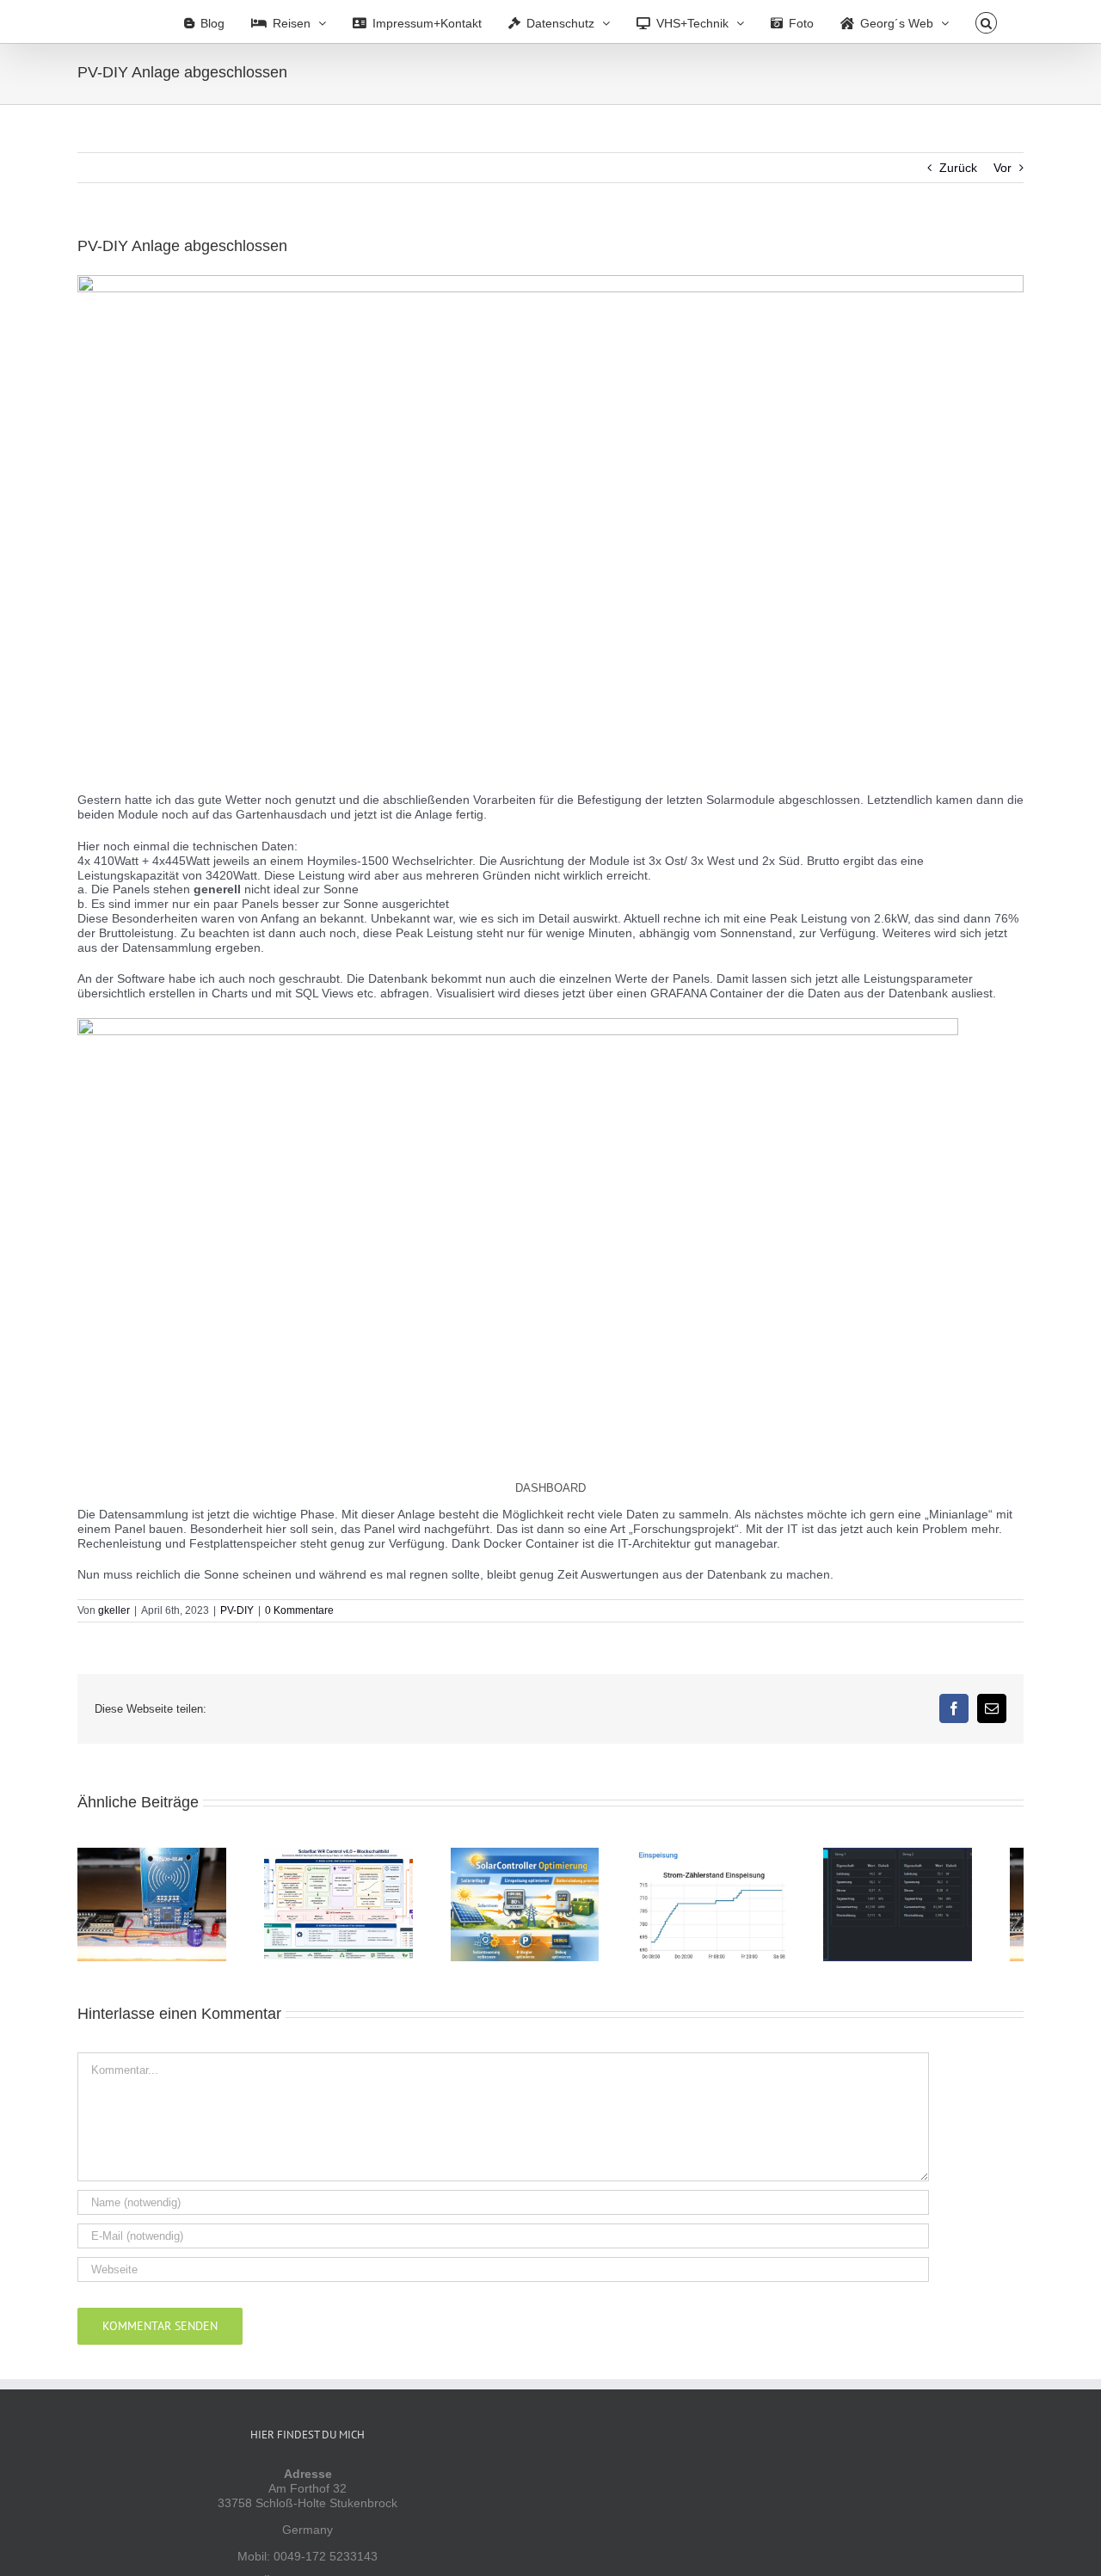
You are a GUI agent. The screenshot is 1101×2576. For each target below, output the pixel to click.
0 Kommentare (299, 1610)
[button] (986, 21)
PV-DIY (237, 1610)
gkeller (114, 1610)
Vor (1003, 168)
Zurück (958, 168)
